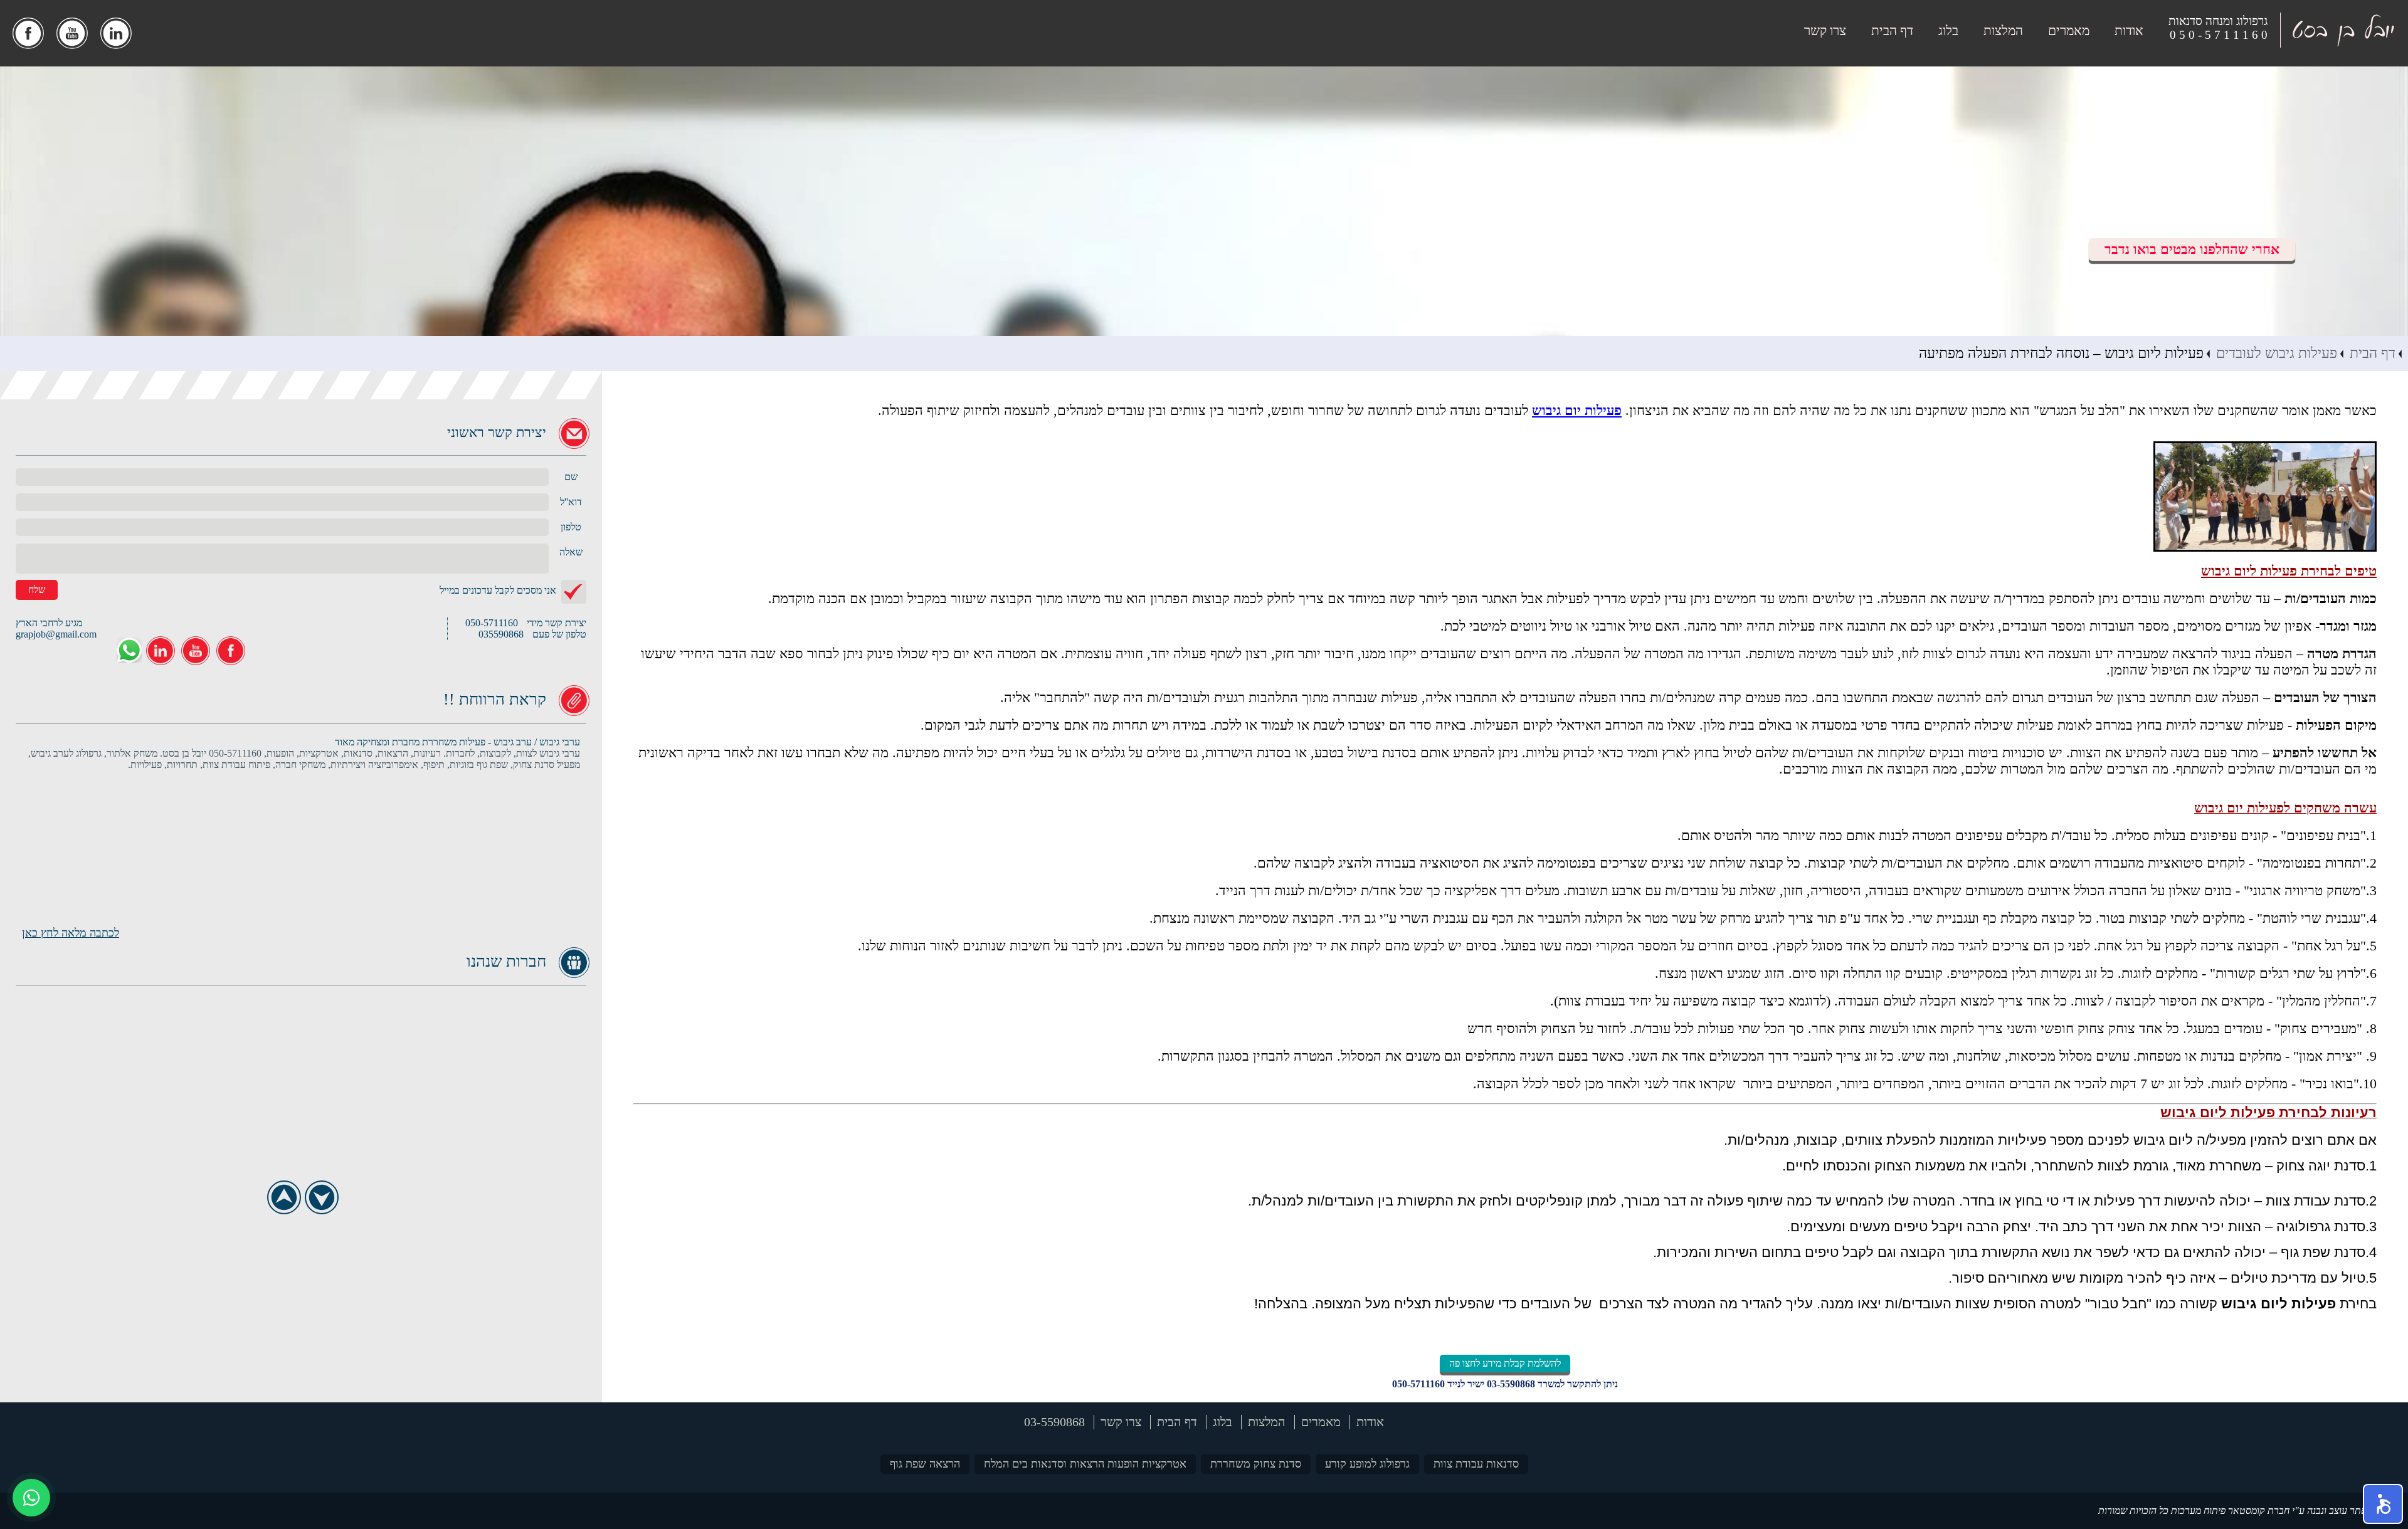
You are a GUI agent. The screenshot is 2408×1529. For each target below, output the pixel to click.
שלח (37, 590)
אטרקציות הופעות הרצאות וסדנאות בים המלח (1085, 1464)
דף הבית (1892, 31)
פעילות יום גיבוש (1577, 410)
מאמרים (2069, 31)
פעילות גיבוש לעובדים (2277, 353)
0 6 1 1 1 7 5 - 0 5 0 (2219, 35)
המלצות (2003, 31)
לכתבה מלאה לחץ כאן (71, 933)
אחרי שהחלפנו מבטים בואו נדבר (2192, 249)
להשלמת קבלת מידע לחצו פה (1505, 1363)
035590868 (501, 634)
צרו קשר (1825, 31)
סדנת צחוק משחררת (1256, 1464)
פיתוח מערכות (2198, 1511)
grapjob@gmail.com (56, 634)
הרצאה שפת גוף (925, 1464)
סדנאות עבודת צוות (1476, 1464)
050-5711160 (1418, 1384)
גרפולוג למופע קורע (1367, 1464)
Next (321, 1198)
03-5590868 (1511, 1384)
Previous (284, 1198)
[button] (2383, 1504)
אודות (2129, 31)
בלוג (1948, 31)
